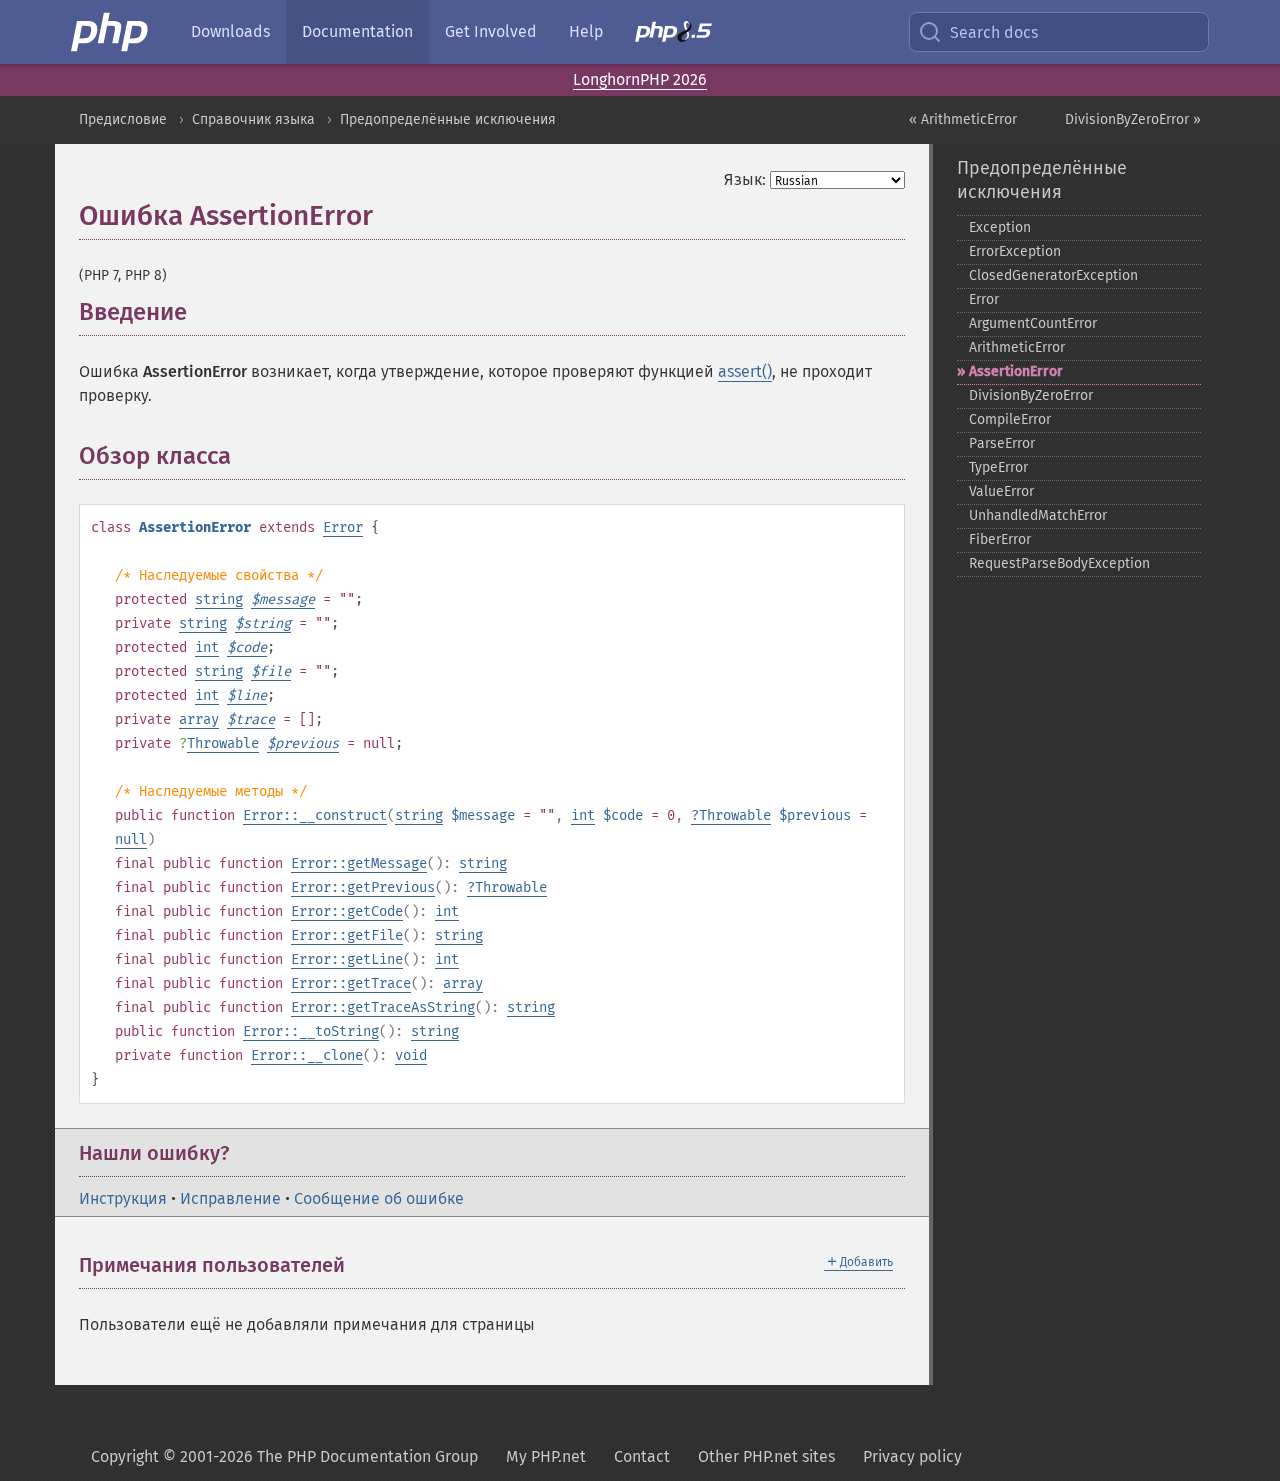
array (199, 719)
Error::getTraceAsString (383, 1007)
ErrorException (1015, 251)
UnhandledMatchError (1038, 515)
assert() (745, 371)
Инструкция (123, 1198)
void (411, 1055)
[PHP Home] (111, 32)
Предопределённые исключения (448, 119)
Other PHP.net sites (766, 1456)
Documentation (357, 31)
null (131, 839)
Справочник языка (253, 119)
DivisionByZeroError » (1133, 119)
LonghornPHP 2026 (640, 79)
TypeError (998, 467)
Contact (642, 1456)
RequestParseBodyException (1059, 563)
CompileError (1010, 419)
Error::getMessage (359, 863)
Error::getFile (347, 935)
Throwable (223, 743)
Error (343, 527)
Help (586, 31)
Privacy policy (912, 1456)
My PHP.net (546, 1456)
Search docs (994, 32)
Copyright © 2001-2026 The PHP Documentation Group (284, 1456)
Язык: (745, 179)
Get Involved (491, 31)
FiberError (1000, 539)
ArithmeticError (1017, 347)
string (219, 599)
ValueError (1001, 491)
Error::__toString (311, 1031)
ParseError (1002, 443)
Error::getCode (347, 911)
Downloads (230, 31)
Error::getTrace (351, 983)
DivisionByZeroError (1031, 395)
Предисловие (123, 119)
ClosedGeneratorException (1053, 275)
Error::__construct (315, 815)
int (207, 647)
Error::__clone (307, 1055)
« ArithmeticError (963, 119)
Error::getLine (347, 959)
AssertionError (1016, 371)
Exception (1000, 227)
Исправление (230, 1198)
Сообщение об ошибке (379, 1198)
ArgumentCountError (1033, 323)
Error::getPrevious (363, 887)
